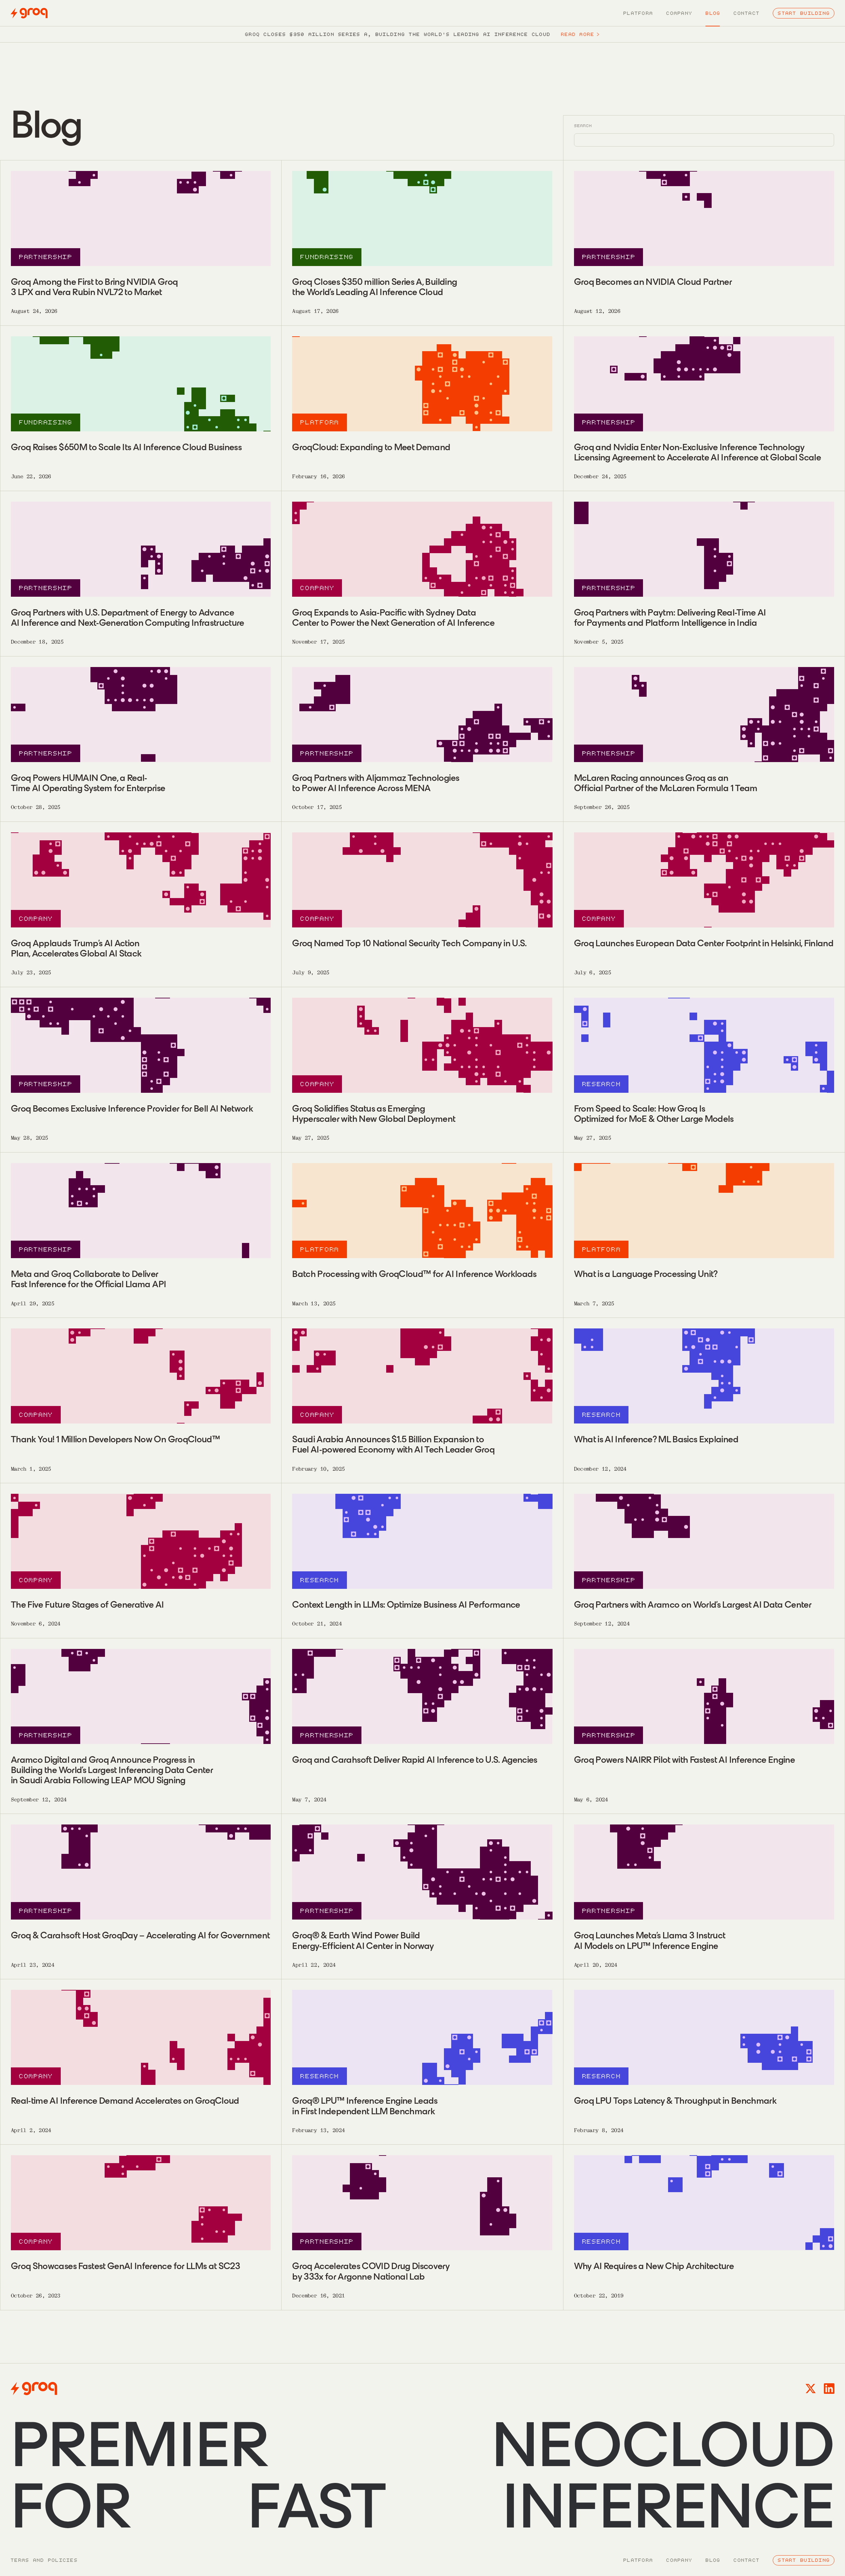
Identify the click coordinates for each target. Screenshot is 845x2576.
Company (679, 13)
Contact (746, 13)
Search (583, 126)
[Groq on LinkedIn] (829, 2389)
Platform (638, 13)
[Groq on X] (811, 2389)
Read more (580, 34)
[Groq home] (29, 13)
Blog (713, 13)
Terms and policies (44, 2560)
